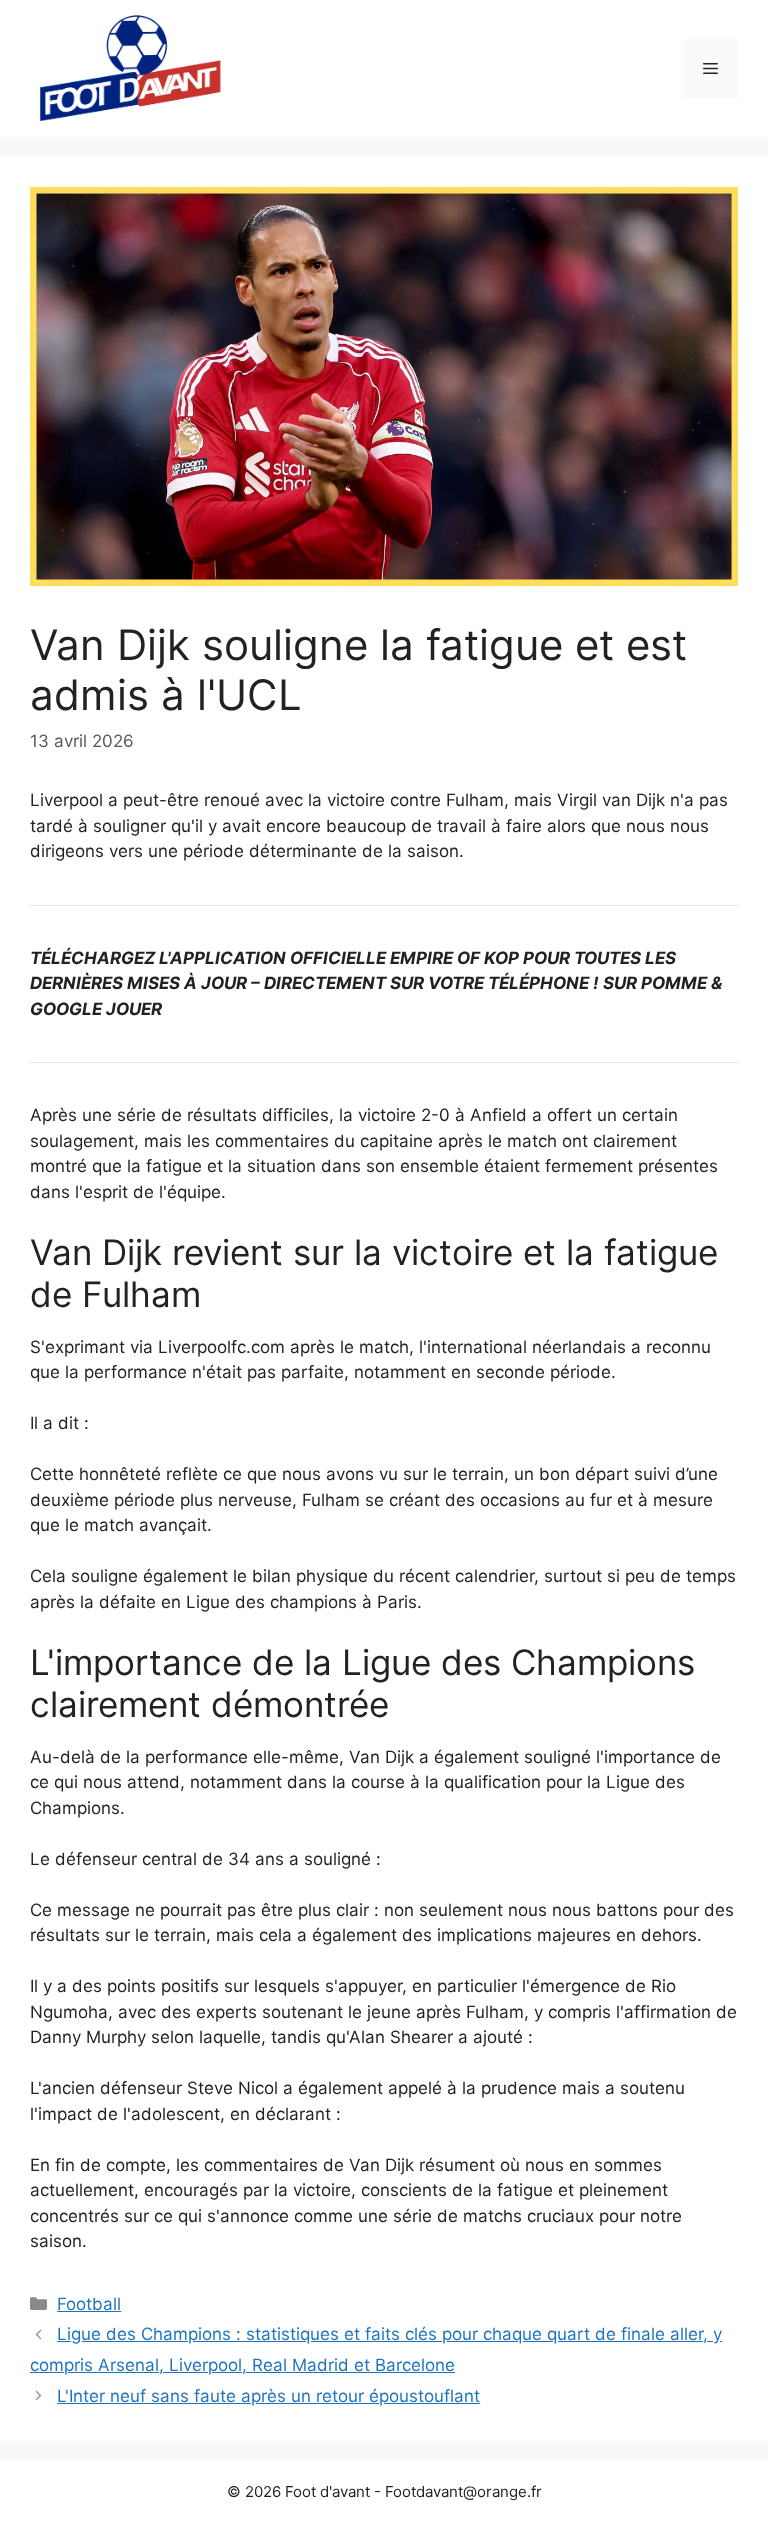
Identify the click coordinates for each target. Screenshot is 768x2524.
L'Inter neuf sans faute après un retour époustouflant (268, 2396)
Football (89, 2304)
